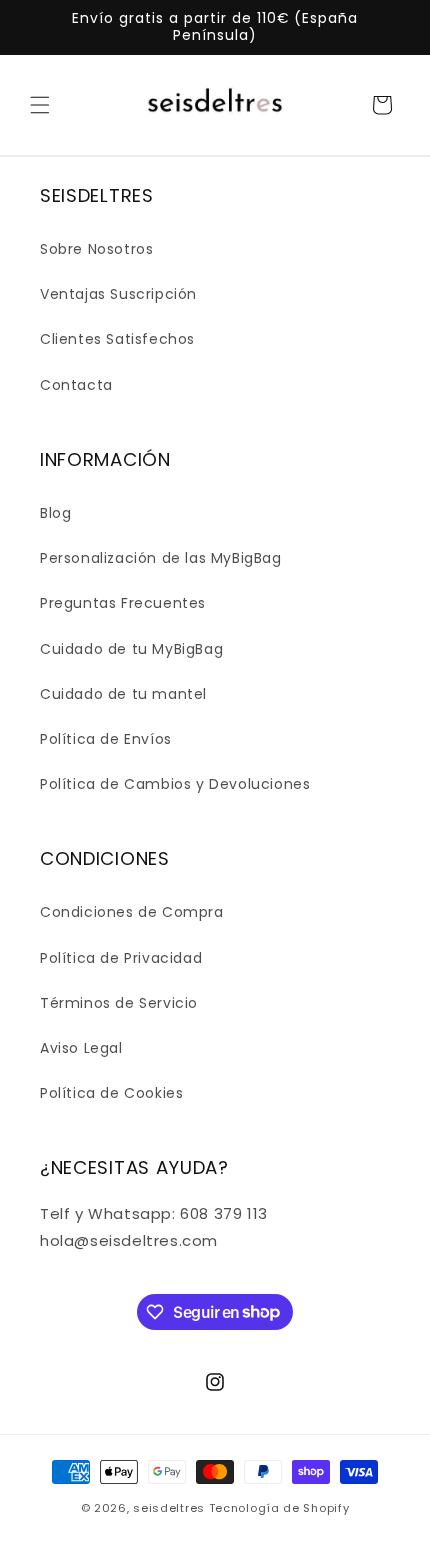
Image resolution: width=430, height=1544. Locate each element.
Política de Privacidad (121, 958)
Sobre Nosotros (96, 249)
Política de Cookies (111, 1093)
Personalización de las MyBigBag (161, 558)
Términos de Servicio (119, 1003)
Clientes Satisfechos (117, 339)
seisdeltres (169, 1508)
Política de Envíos (106, 739)
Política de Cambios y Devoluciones (175, 784)
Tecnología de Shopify (279, 1508)
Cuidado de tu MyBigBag (131, 649)
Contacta (76, 385)
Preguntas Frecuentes (123, 603)
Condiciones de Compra (132, 912)
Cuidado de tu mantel (123, 694)
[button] (40, 105)
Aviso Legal (81, 1048)
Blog (55, 513)
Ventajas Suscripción (118, 294)
